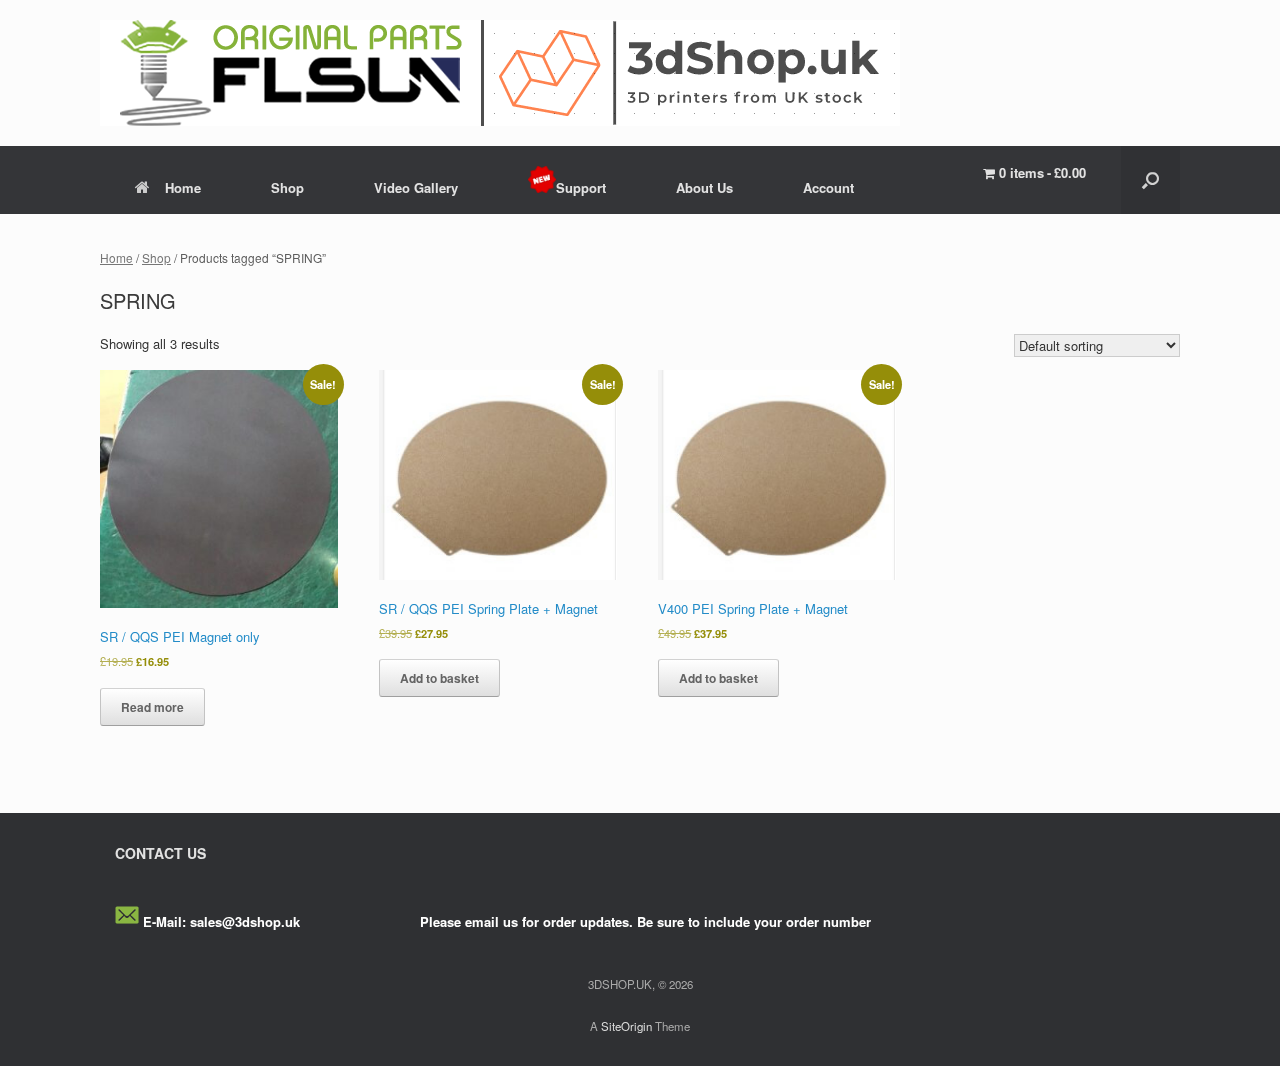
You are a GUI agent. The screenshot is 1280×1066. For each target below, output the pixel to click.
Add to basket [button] (439, 678)
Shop (287, 187)
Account (828, 187)
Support (581, 187)
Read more (152, 707)
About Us (704, 187)
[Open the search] (1150, 180)
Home (183, 187)
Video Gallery (416, 187)
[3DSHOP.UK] (500, 73)
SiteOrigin (626, 1026)
